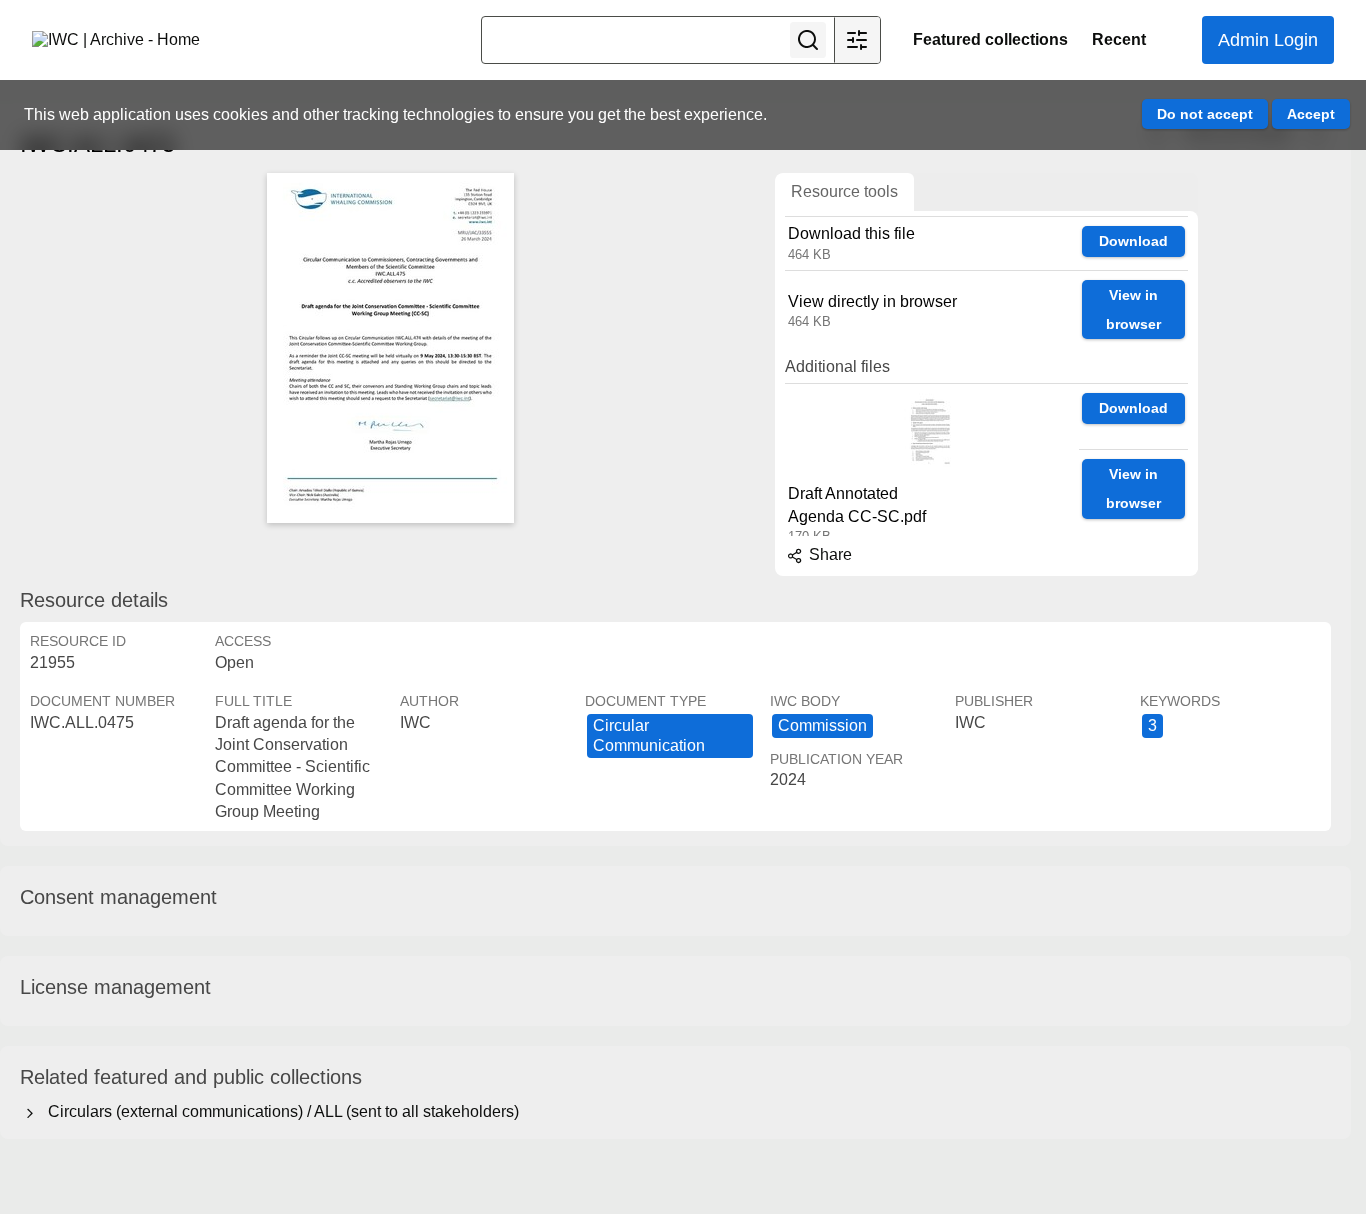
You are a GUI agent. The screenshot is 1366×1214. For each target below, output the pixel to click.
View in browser (1133, 309)
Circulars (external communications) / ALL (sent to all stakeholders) (279, 1111)
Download (1133, 241)
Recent (1119, 39)
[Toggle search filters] (857, 40)
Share (828, 554)
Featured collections (990, 39)
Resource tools (844, 191)
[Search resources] (808, 40)
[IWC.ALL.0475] (390, 348)
